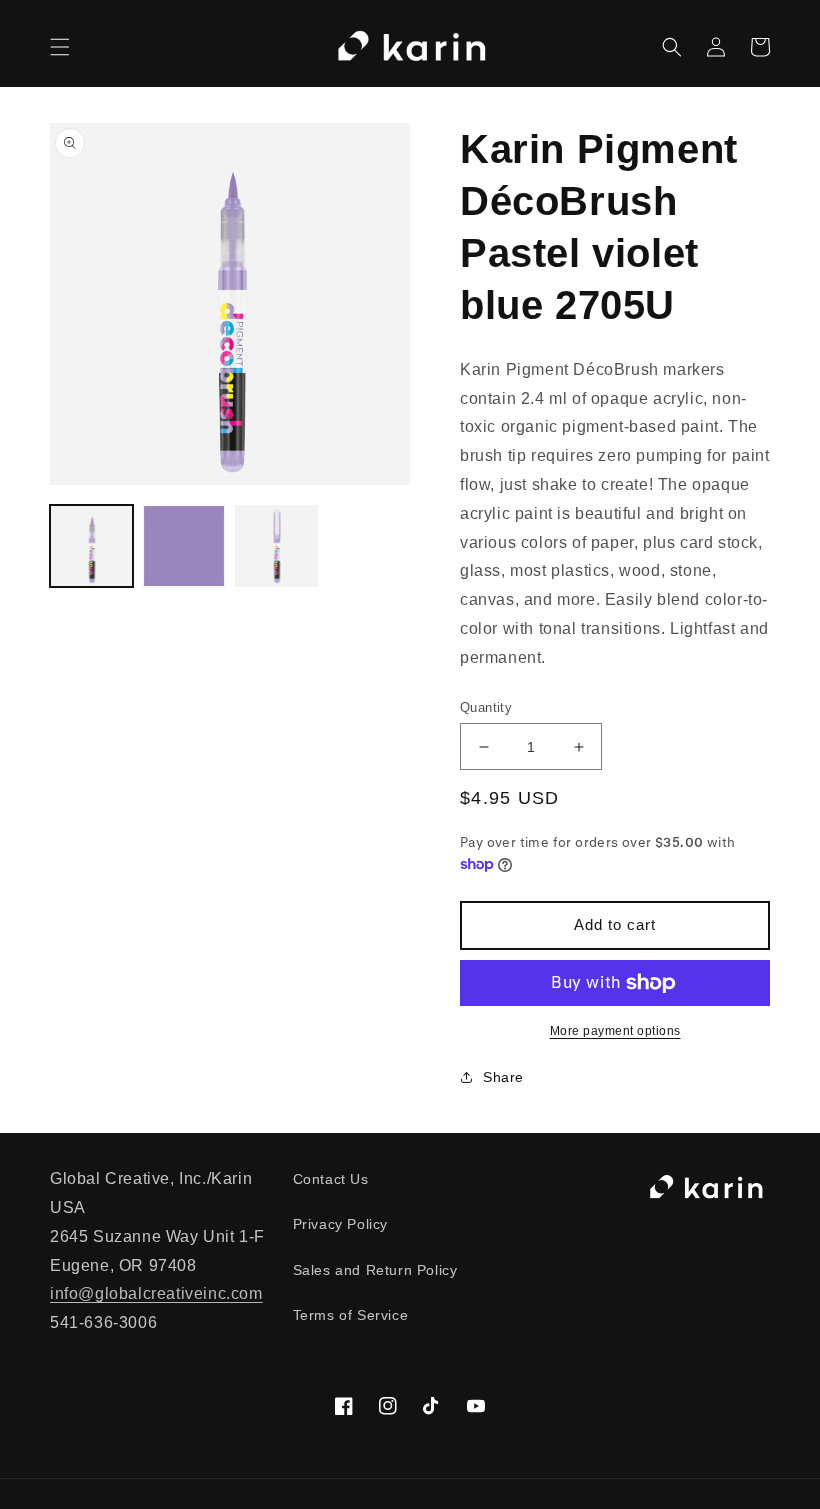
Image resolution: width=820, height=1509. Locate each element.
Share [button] (503, 1077)
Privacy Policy (340, 1224)
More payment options (615, 1031)
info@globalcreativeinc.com (156, 1293)
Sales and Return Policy (375, 1270)
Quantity (486, 707)
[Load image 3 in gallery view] (276, 546)
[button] (60, 47)
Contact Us (331, 1179)
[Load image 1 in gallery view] (91, 546)
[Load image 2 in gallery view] (184, 546)
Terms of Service (351, 1315)
